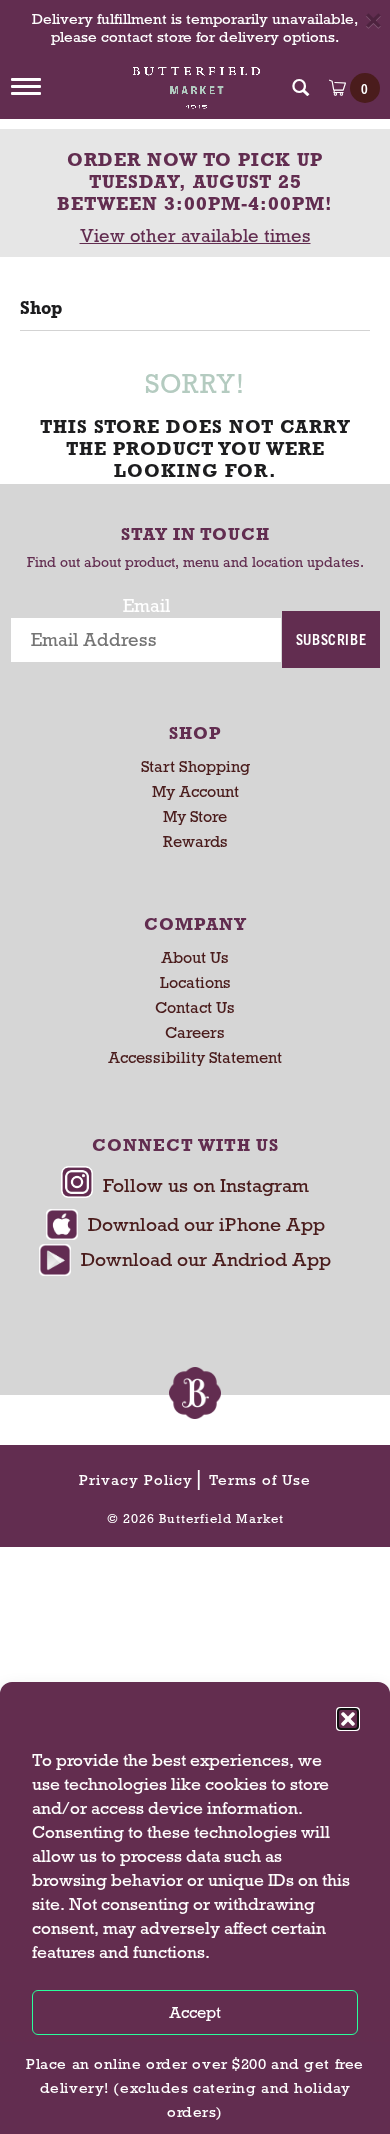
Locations (195, 982)
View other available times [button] (195, 236)
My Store (195, 816)
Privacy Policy (136, 1480)
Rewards (195, 841)
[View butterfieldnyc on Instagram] (185, 1187)
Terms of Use (260, 1480)
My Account (195, 791)
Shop (41, 308)
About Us (195, 957)
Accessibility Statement (195, 1057)
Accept (195, 2012)
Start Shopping (195, 766)
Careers (195, 1032)
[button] (348, 1719)
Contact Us (195, 1007)
